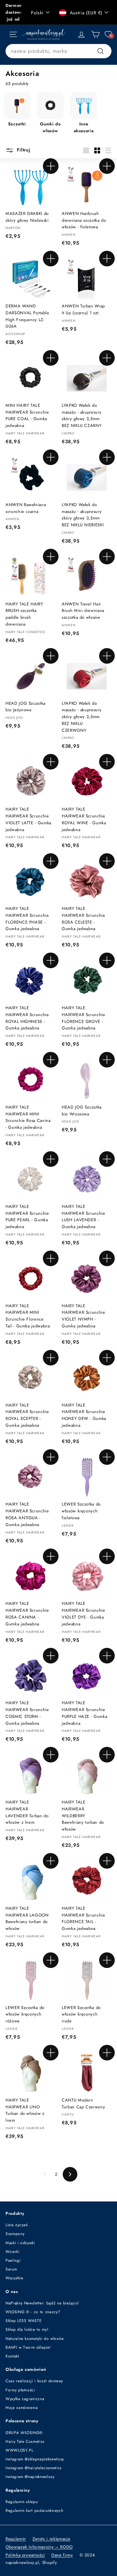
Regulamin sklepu (22, 2502)
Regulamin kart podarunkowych (34, 2511)
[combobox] (58, 51)
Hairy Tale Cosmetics (25, 2442)
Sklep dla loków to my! (27, 2329)
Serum (11, 2269)
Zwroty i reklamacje (51, 2539)
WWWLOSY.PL (19, 2450)
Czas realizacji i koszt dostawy (34, 2381)
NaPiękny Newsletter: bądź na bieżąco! (42, 2303)
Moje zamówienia (22, 2408)
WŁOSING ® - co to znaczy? (33, 2312)
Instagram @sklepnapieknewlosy (35, 2459)
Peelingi (13, 2260)
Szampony (15, 2234)
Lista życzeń (17, 2225)
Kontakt (12, 2356)
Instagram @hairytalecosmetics (34, 2468)
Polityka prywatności (25, 2555)
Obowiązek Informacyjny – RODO (39, 2547)
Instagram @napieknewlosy (30, 2477)
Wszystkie (14, 2278)
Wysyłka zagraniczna (25, 2399)
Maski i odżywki (20, 2243)
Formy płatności (20, 2390)
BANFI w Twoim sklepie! (28, 2347)
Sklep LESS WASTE (24, 2321)
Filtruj (23, 150)
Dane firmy (62, 2555)
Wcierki (13, 2252)
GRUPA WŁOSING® (24, 2433)
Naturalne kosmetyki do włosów (35, 2339)
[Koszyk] (95, 34)
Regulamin (16, 2539)
